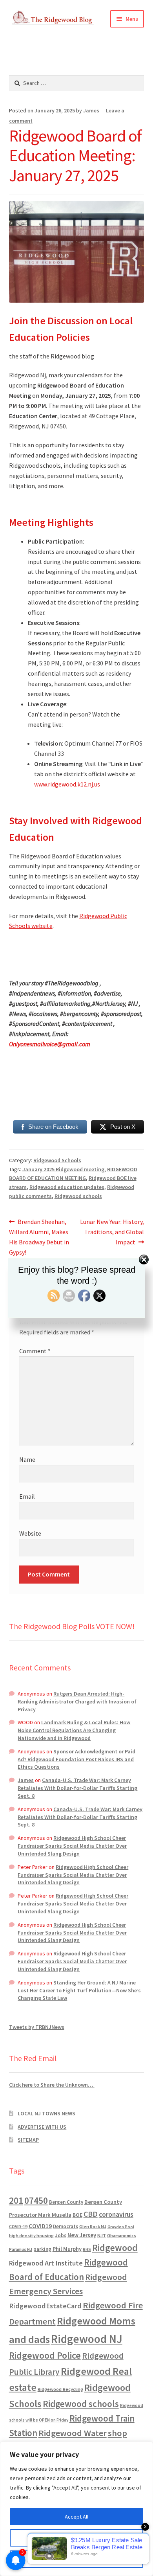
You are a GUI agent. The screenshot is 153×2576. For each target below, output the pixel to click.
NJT (102, 2235)
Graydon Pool (121, 2227)
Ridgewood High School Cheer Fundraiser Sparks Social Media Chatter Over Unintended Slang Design (72, 1846)
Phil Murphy (67, 2249)
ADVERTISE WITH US (42, 2127)
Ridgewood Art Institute (46, 2263)
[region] (76, 2509)
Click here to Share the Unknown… (52, 2085)
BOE (77, 2215)
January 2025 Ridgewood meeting (63, 1169)
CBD (91, 2214)
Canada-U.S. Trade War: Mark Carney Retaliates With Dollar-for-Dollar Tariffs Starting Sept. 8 (77, 1788)
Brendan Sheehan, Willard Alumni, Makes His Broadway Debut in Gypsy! (39, 1237)
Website (30, 1533)
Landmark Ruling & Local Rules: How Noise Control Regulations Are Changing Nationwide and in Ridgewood (74, 1730)
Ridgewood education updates (67, 1187)
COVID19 (40, 2226)
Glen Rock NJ (93, 2226)
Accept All (76, 2517)
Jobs (61, 2235)
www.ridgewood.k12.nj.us (67, 784)
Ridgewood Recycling (60, 2389)
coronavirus (116, 2214)
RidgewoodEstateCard (45, 2306)
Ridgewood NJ (87, 2339)
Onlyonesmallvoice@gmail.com (50, 1044)
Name (27, 1459)
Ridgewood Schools (57, 1160)
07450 (36, 2200)
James (91, 110)
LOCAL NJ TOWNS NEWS (46, 2113)
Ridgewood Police (45, 2355)
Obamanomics (122, 2235)
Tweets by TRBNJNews (37, 2027)
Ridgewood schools (78, 1196)
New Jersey (82, 2235)
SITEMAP (28, 2140)
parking (42, 2249)
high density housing (31, 2235)
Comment (35, 1351)
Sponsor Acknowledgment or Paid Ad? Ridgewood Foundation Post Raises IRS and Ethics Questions (76, 1759)
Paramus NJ (21, 2249)
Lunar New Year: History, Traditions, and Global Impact (112, 1232)
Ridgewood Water (73, 2433)
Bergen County (66, 2202)
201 (16, 2200)
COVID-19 (18, 2227)
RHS (87, 2249)
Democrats (66, 2226)
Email (27, 1496)
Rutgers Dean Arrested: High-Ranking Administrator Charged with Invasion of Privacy (77, 1701)
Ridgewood (115, 2248)
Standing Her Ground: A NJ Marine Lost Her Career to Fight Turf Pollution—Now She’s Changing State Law (79, 1990)
